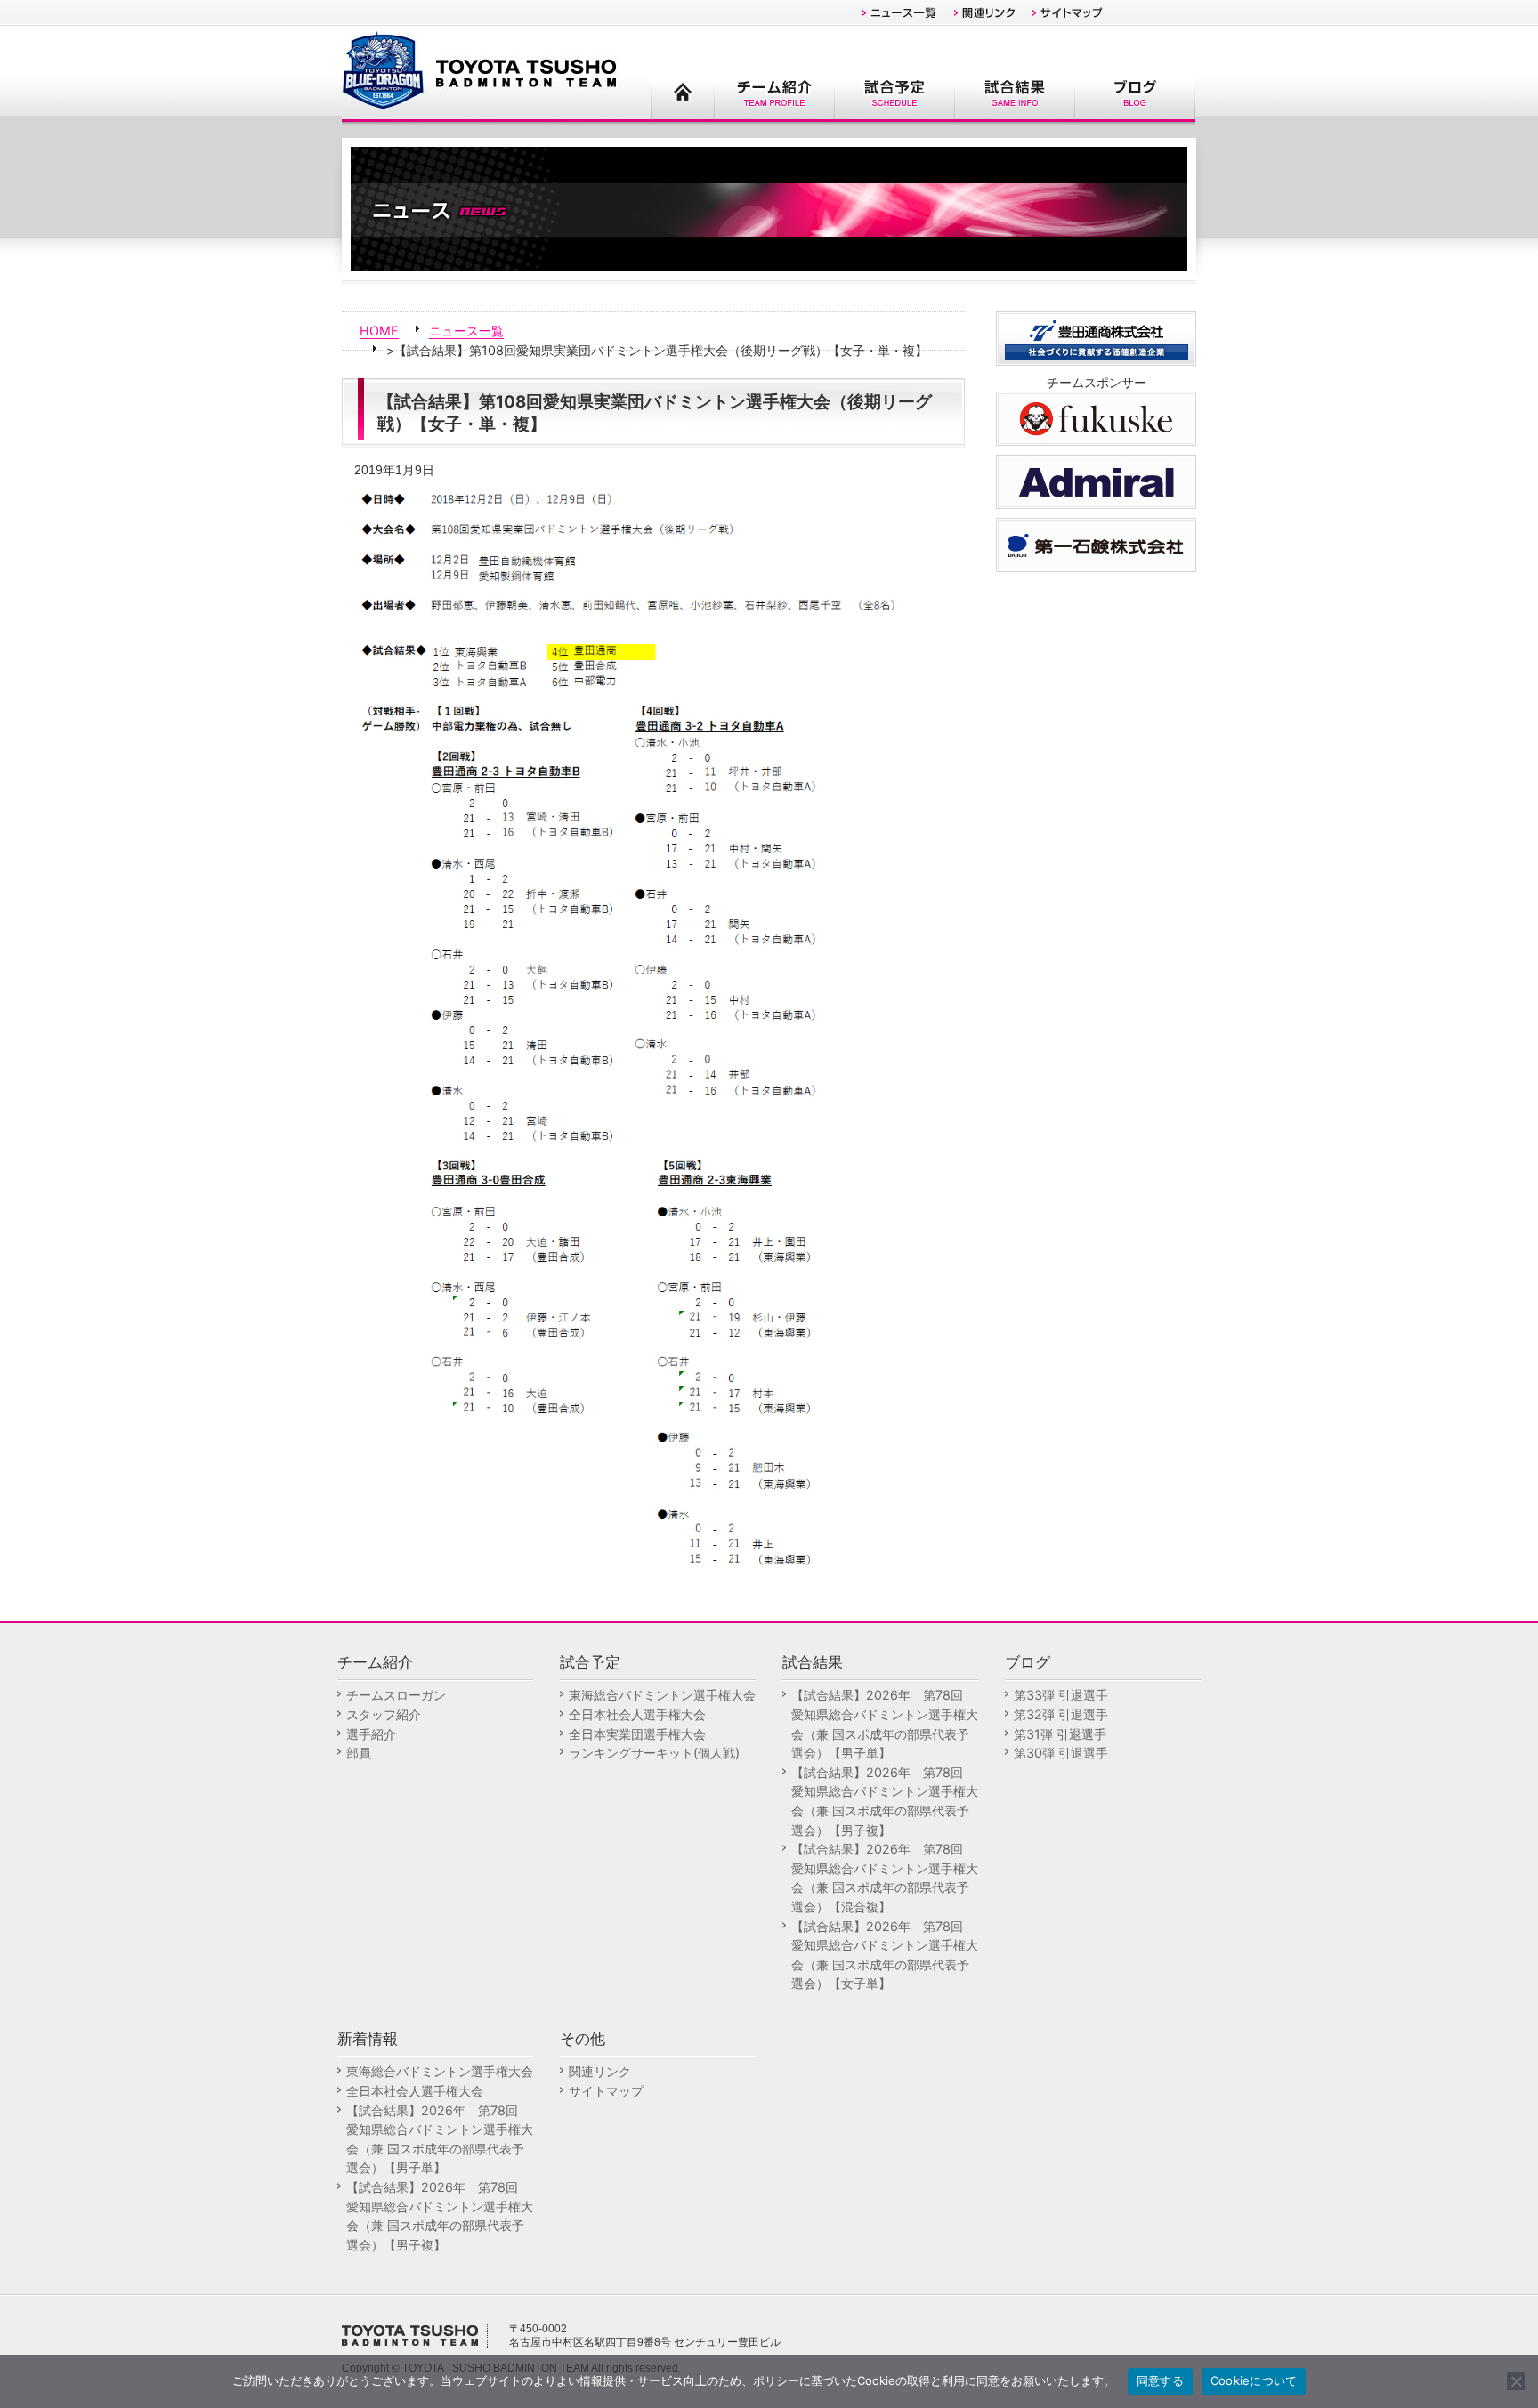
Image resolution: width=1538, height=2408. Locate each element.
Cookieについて (1254, 2380)
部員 (359, 1753)
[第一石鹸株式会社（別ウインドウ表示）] (1096, 543)
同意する (1160, 2380)
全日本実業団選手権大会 (637, 1734)
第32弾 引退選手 (1061, 1714)
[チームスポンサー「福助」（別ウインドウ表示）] (1096, 417)
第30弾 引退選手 (1061, 1753)
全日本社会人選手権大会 (637, 1714)
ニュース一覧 (466, 331)
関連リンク (600, 2071)
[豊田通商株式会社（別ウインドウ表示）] (1096, 337)
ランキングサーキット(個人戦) (654, 1753)
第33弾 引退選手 (1061, 1695)
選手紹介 (371, 1734)
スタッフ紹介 (384, 1714)
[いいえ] (1516, 2381)
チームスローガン (396, 1695)
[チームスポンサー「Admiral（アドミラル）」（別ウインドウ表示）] (1096, 480)
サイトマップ (606, 2091)
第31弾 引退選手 (1060, 1734)
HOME (379, 331)
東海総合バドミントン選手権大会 (662, 1695)
